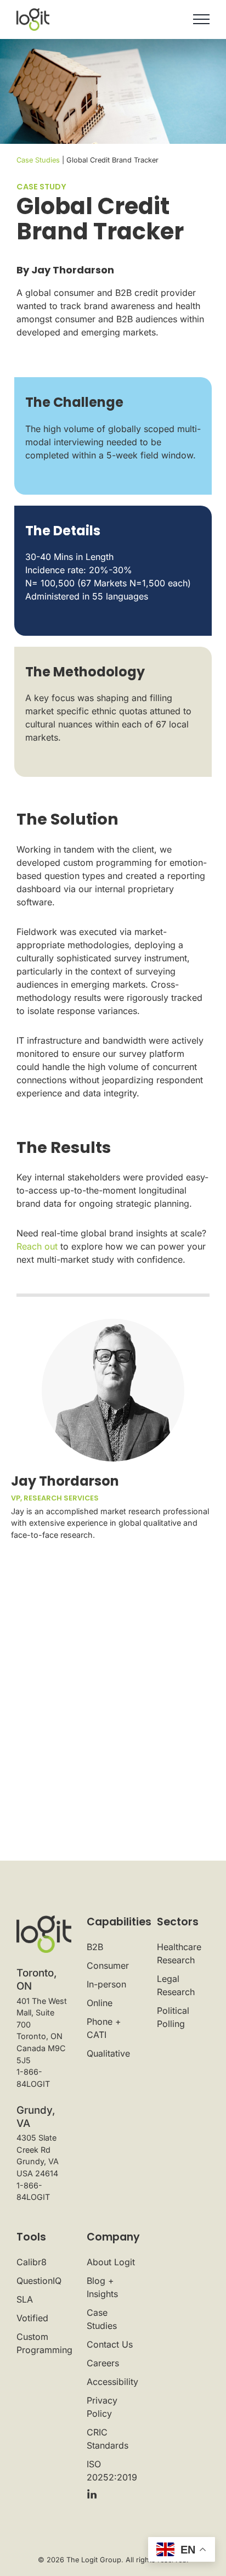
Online (100, 2003)
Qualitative (108, 2053)
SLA (25, 2299)
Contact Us (110, 2344)
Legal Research (176, 1985)
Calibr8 (32, 2262)
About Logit (111, 2262)
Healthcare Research (179, 1953)
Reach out (37, 1246)
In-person (106, 1984)
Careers (103, 2363)
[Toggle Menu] (201, 19)
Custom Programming (43, 2343)
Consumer (108, 1965)
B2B (95, 1947)
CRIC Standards (108, 2439)
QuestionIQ (39, 2281)
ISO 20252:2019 (112, 2471)
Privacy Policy (102, 2407)
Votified (32, 2318)
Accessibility (112, 2382)
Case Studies (38, 160)
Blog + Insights (102, 2287)
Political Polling (173, 2017)
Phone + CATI (104, 2028)
